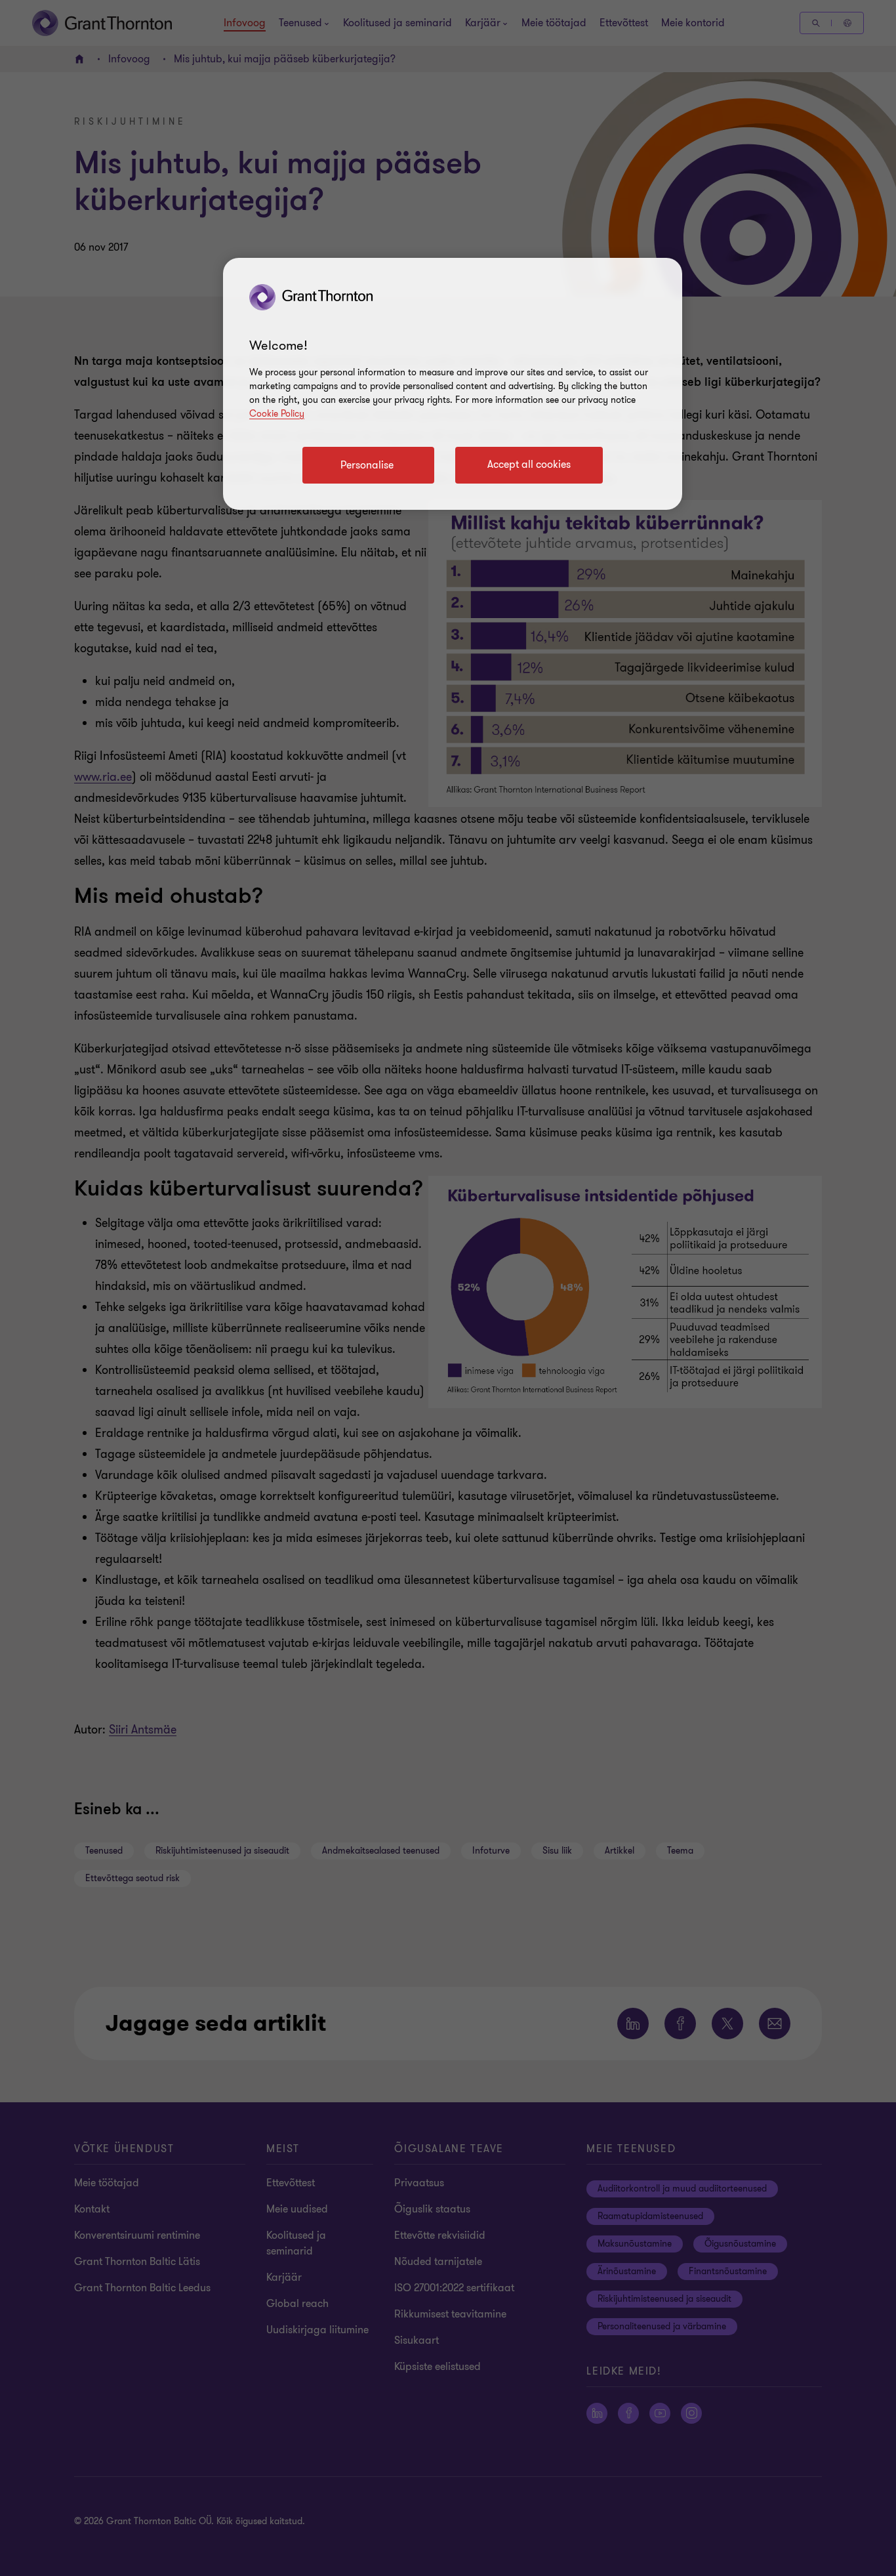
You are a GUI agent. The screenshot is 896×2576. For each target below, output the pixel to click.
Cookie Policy (277, 414)
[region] (453, 384)
